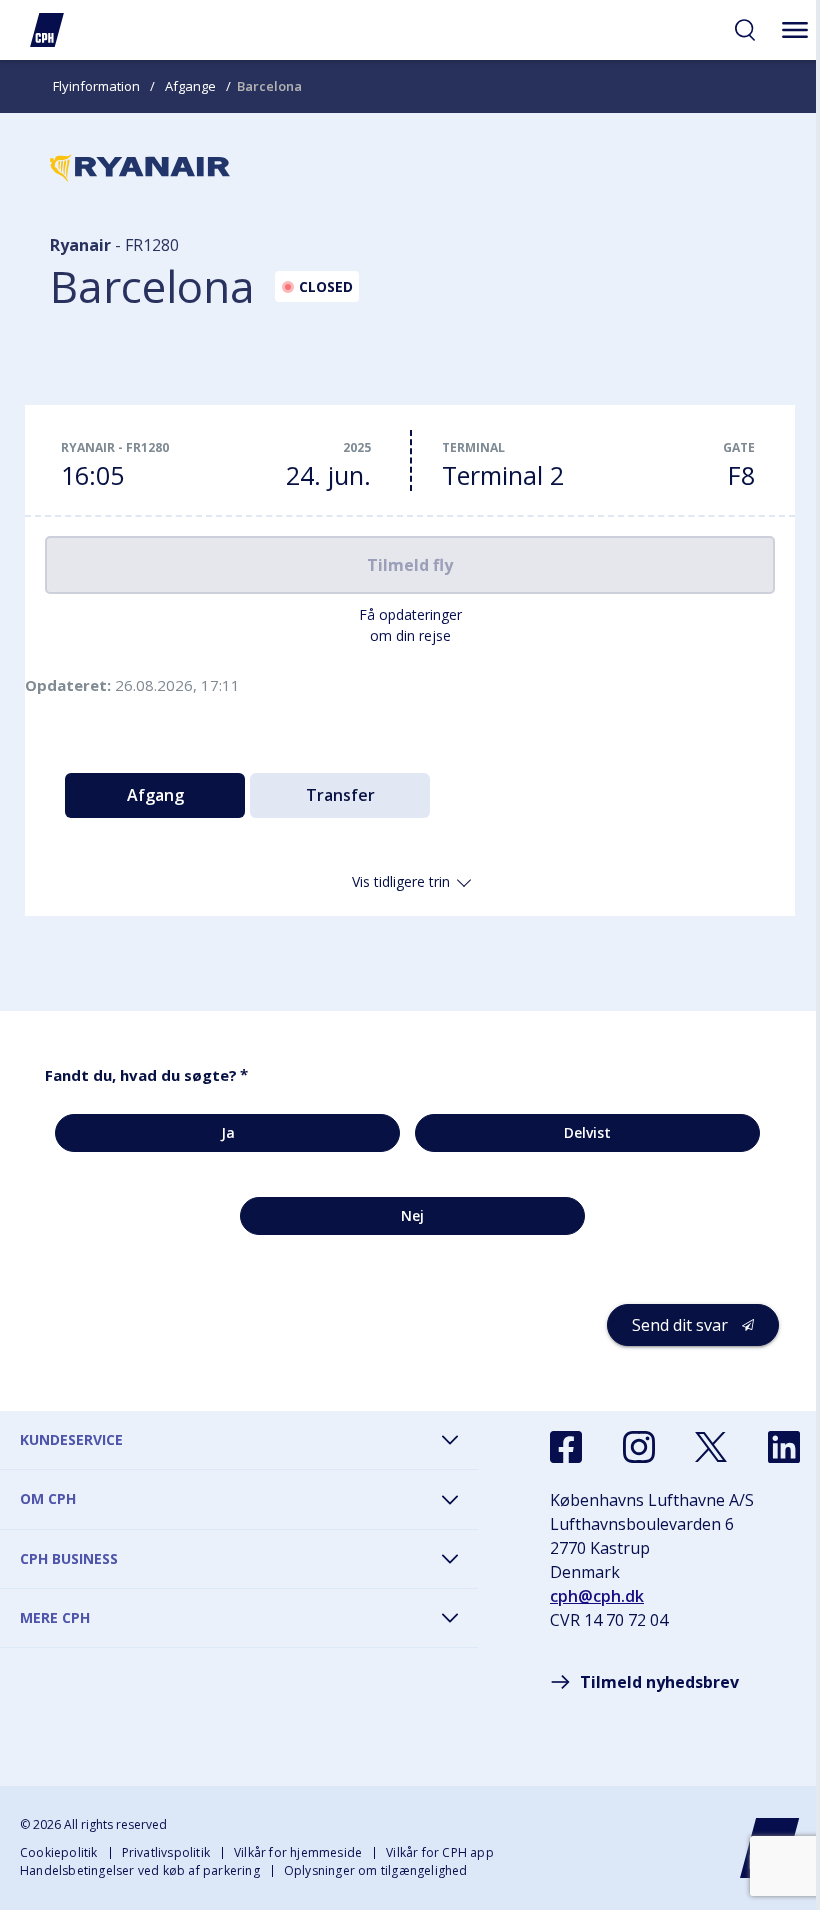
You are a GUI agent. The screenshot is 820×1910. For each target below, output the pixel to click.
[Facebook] (566, 1447)
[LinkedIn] (784, 1447)
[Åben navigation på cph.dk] (795, 30)
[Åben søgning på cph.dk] (745, 30)
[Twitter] (711, 1447)
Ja (228, 1132)
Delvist (587, 1132)
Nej (412, 1215)
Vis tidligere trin (401, 881)
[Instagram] (639, 1447)
